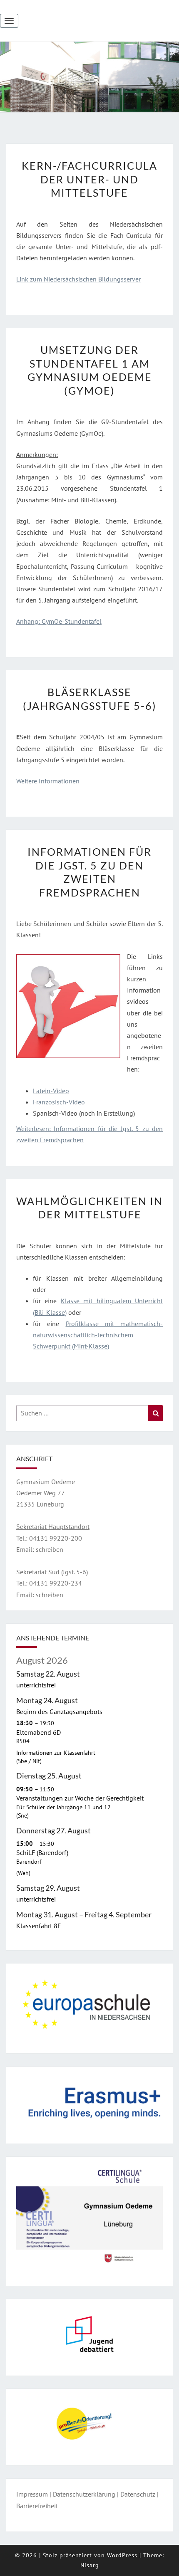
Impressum (32, 2494)
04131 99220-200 (56, 1538)
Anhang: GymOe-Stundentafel (59, 621)
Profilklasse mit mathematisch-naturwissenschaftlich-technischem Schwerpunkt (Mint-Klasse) (98, 1335)
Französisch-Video (59, 1102)
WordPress (122, 2555)
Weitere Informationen (48, 781)
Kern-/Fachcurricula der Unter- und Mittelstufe (89, 179)
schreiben (50, 1549)
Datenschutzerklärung (84, 2494)
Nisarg (90, 2565)
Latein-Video (51, 1091)
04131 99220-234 (55, 1583)
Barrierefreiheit (37, 2506)
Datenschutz (138, 2494)
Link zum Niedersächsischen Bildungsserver (78, 279)
